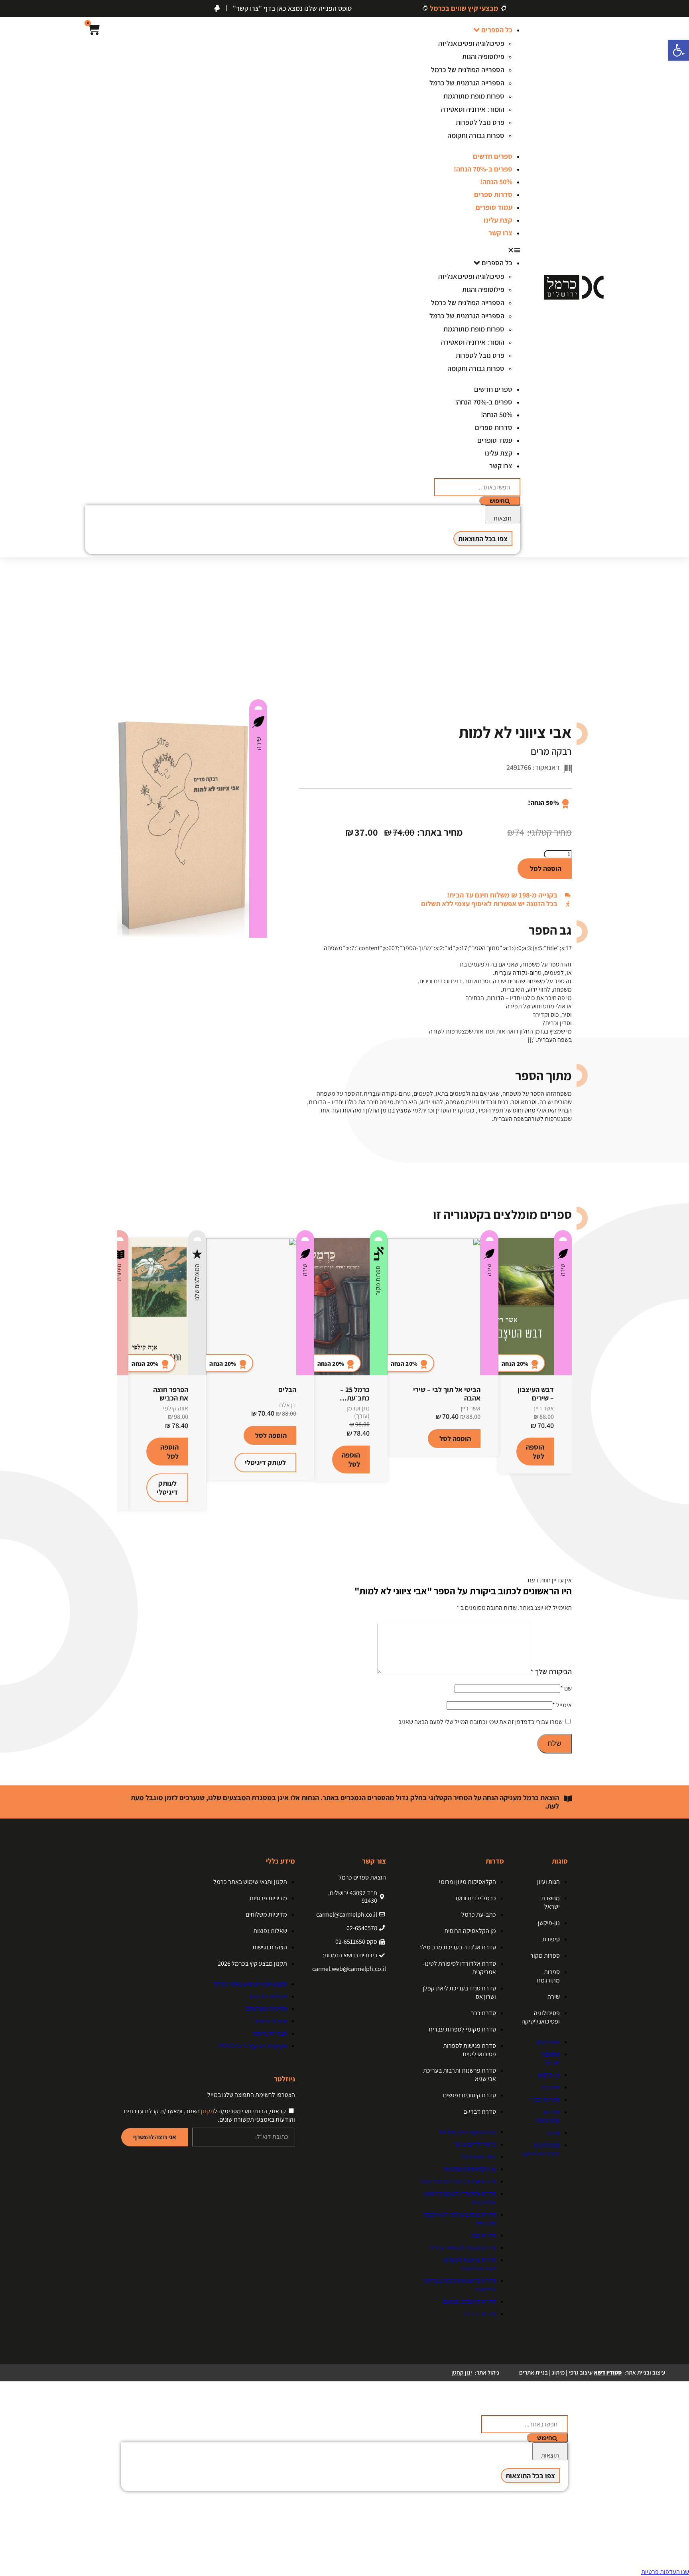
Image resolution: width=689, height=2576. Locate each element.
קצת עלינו (498, 220)
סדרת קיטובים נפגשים (470, 2095)
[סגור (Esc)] (9, 9)
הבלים (287, 1390)
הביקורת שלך (551, 1672)
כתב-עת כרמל (479, 1914)
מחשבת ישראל (550, 1902)
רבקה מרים (551, 751)
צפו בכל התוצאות (483, 539)
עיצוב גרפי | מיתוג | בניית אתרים (570, 2372)
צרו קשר (500, 233)
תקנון (208, 2111)
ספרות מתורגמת (548, 1976)
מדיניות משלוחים (266, 1914)
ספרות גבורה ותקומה (476, 135)
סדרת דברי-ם (480, 2111)
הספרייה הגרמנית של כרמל (467, 83)
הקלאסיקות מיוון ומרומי (468, 1882)
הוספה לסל (546, 869)
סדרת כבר (483, 2013)
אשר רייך (543, 1408)
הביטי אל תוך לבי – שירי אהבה (447, 1394)
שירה (258, 744)
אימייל (562, 1705)
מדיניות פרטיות (268, 1898)
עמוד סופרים (494, 207)
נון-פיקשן (549, 1923)
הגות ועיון (548, 1882)
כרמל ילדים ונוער (475, 1898)
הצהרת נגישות (270, 1947)
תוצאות (503, 518)
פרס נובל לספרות (480, 122)
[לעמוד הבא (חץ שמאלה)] (675, 1288)
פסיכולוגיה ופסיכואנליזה (471, 43)
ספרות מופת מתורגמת (474, 96)
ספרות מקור (378, 1280)
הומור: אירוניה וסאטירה (473, 109)
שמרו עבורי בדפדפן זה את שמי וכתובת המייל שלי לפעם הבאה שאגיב (480, 1722)
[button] (467, 250)
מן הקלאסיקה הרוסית (470, 1931)
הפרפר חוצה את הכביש (171, 1394)
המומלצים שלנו (197, 1282)
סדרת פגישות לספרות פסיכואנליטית (470, 2050)
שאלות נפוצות (270, 1931)
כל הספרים (497, 30)
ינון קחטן (462, 2372)
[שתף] (26, 9)
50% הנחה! (496, 182)
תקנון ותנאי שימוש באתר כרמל (250, 1882)
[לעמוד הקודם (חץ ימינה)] (14, 1288)
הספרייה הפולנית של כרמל (468, 70)
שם (566, 1688)
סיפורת (119, 1272)
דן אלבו (287, 1405)
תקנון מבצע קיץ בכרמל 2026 (252, 1964)
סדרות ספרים (493, 194)
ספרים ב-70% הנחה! (483, 169)
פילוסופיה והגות (483, 56)
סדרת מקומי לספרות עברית (462, 2029)
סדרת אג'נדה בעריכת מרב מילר (457, 1947)
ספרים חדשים (493, 156)
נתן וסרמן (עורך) (358, 1412)
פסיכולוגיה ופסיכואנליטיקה (541, 2017)
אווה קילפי (176, 1408)
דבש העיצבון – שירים (536, 1394)
